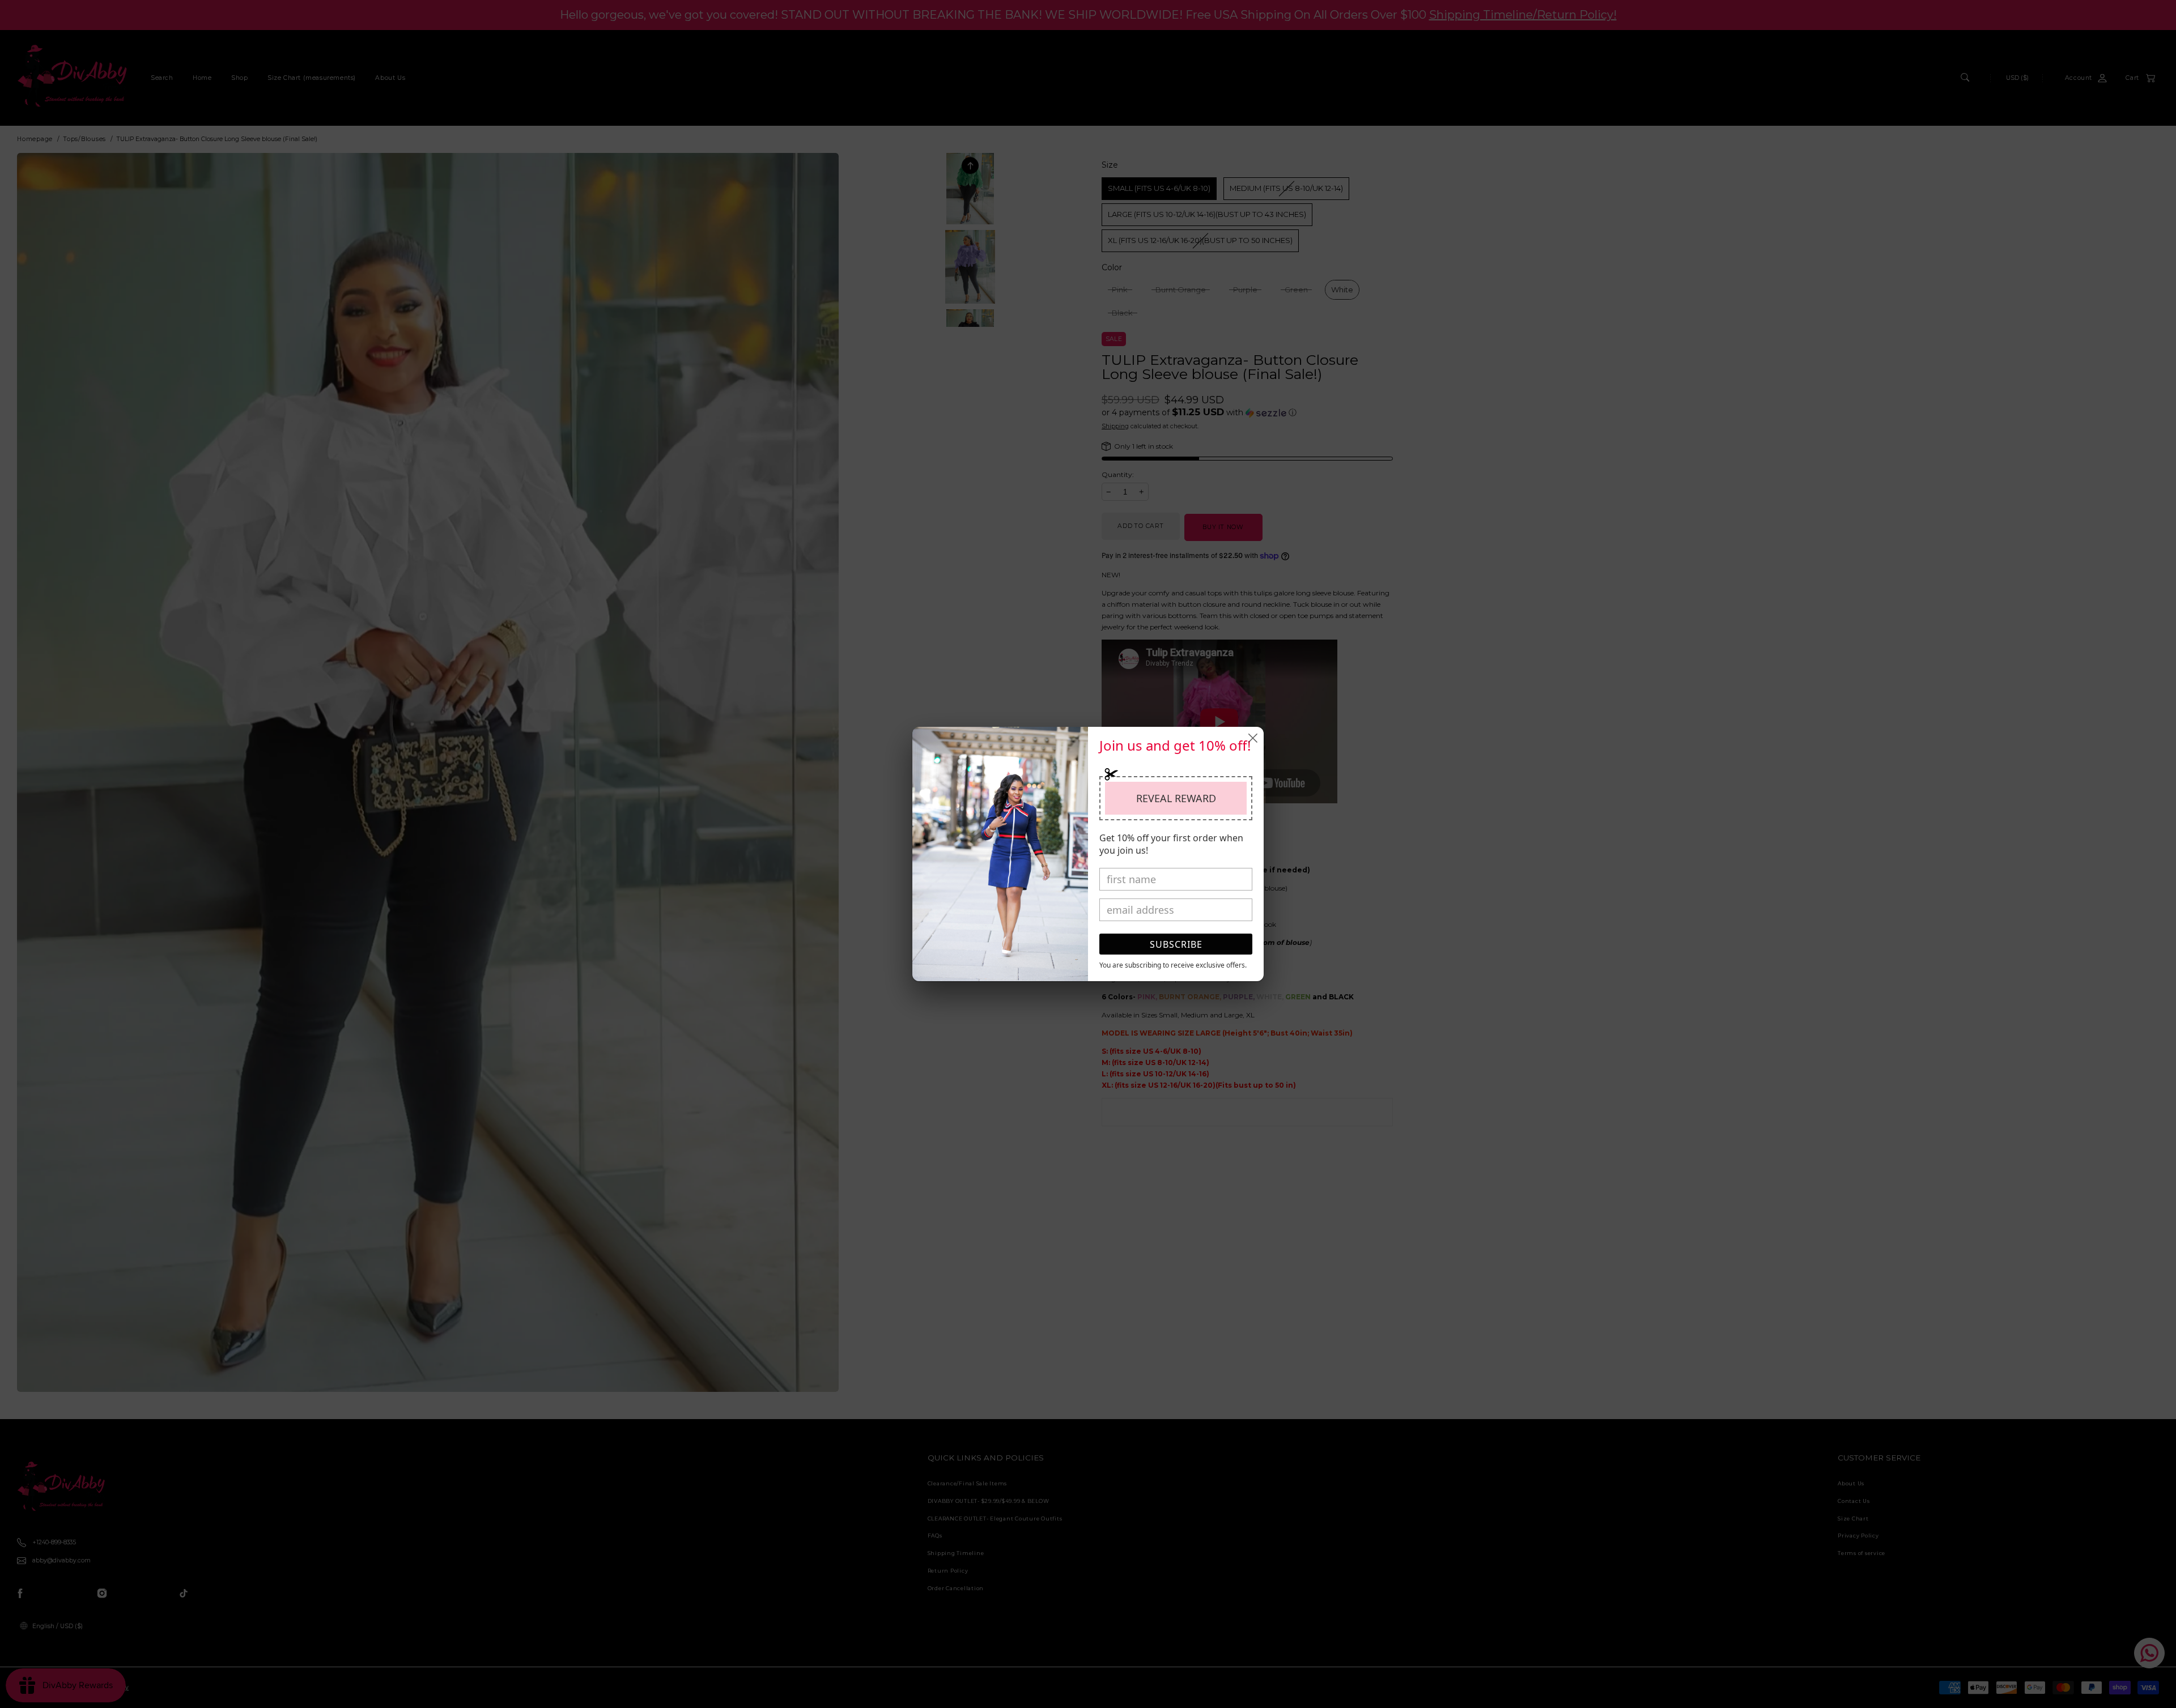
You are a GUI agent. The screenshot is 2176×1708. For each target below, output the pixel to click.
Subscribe (1176, 944)
